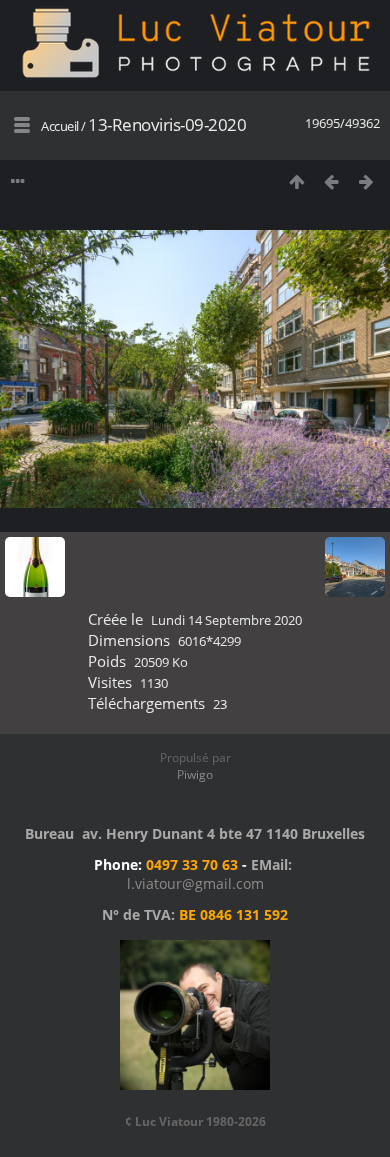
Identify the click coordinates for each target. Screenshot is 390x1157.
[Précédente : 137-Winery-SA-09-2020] (331, 181)
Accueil (60, 126)
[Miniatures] (296, 181)
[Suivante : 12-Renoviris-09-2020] (366, 181)
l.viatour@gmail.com (195, 883)
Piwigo (195, 774)
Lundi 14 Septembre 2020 (226, 620)
